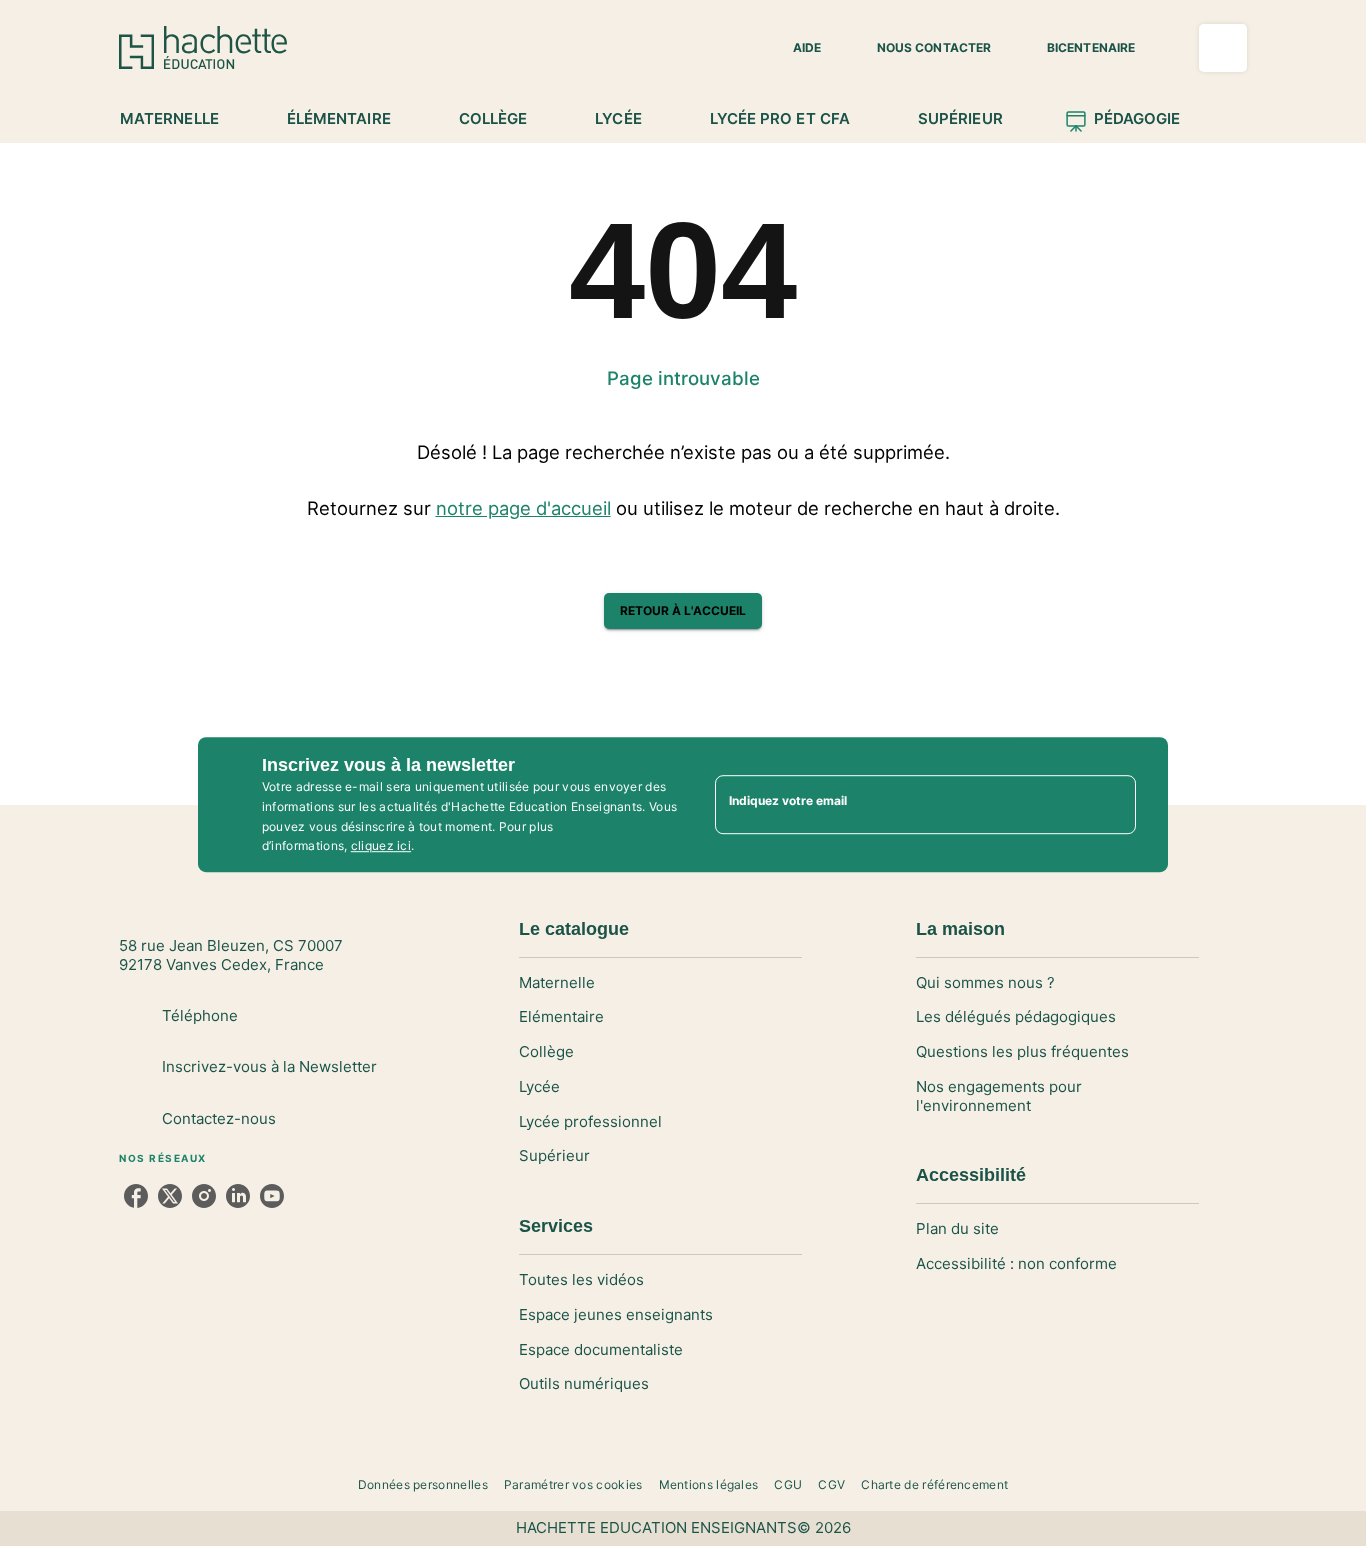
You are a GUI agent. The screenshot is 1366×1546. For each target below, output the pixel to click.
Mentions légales (709, 1484)
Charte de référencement (934, 1484)
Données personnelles (423, 1484)
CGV (831, 1484)
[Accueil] (203, 47)
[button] (795, 48)
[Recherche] (1223, 48)
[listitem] (136, 1196)
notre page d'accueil (523, 508)
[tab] (180, 119)
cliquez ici (381, 846)
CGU (788, 1484)
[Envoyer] (1112, 805)
